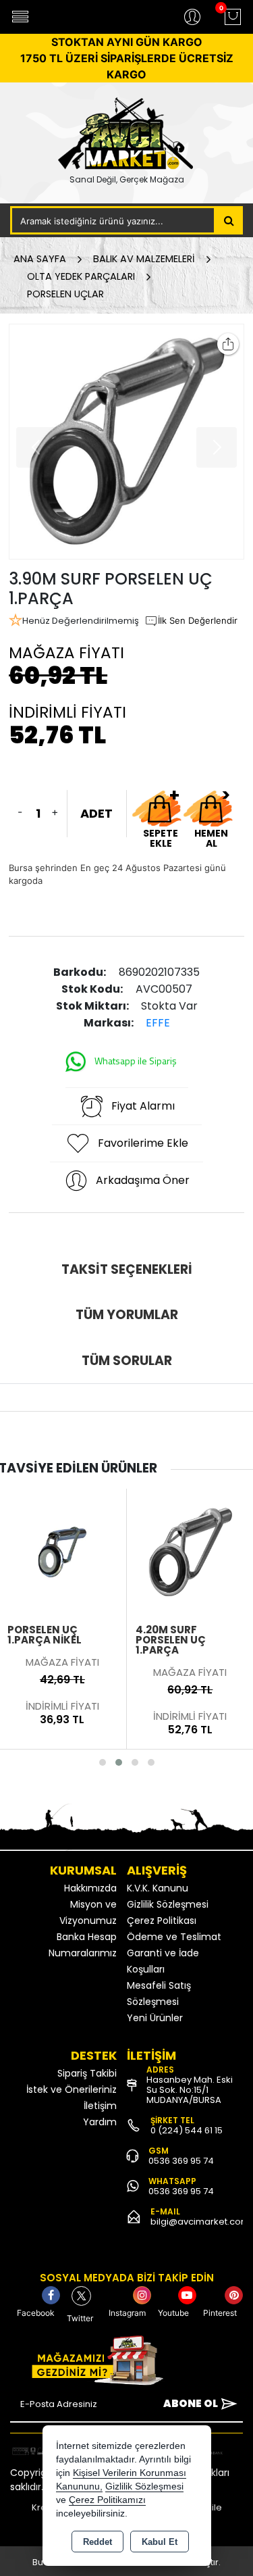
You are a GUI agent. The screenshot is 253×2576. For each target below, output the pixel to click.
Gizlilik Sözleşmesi (168, 1904)
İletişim (100, 2106)
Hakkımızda (90, 1888)
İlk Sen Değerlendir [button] (198, 620)
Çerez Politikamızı (107, 2500)
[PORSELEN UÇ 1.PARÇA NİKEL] (62, 1551)
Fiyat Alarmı (143, 1106)
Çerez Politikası (162, 1921)
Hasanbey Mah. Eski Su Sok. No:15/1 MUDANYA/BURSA (190, 2090)
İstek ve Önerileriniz (72, 2089)
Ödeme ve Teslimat (174, 1937)
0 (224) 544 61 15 (187, 2130)
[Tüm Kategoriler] (20, 17)
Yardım (100, 2122)
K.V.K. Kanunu (158, 1888)
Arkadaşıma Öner (143, 1180)
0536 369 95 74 (181, 2161)
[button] (103, 1762)
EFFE (158, 1023)
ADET (96, 813)
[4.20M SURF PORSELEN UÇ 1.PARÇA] (191, 1551)
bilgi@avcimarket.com (200, 2222)
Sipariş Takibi (87, 2073)
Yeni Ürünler (155, 2018)
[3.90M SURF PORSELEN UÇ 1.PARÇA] (126, 442)
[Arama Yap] (229, 220)
